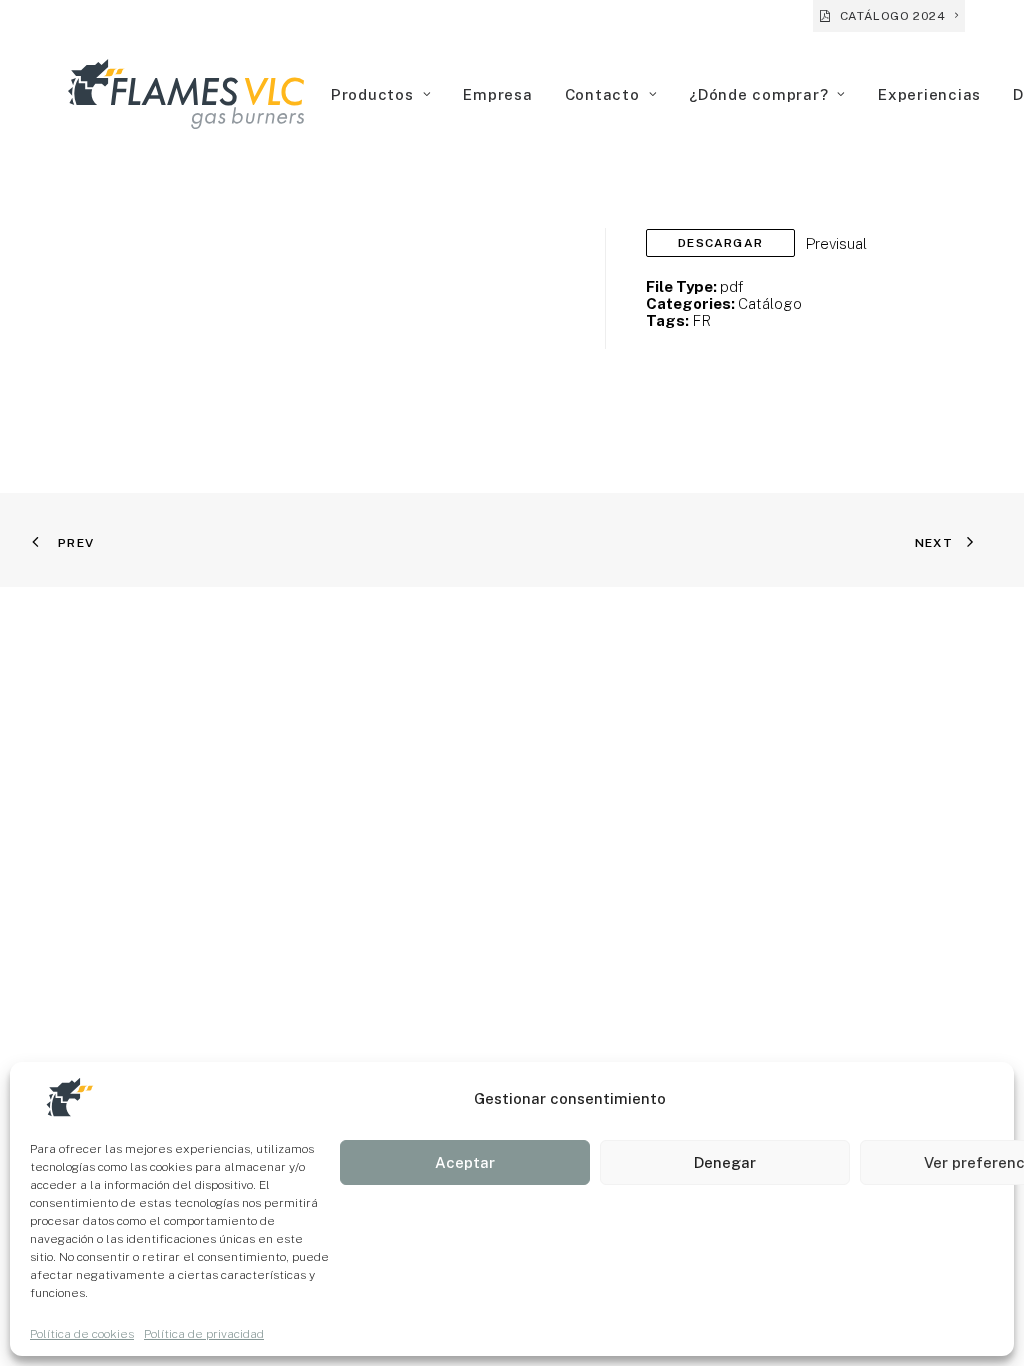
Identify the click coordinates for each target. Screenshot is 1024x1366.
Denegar (725, 1162)
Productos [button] (372, 94)
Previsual (836, 243)
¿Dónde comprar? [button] (758, 94)
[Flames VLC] (186, 94)
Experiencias (929, 94)
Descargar (720, 243)
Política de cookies (82, 1334)
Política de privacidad (204, 1334)
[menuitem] (889, 16)
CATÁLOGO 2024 (893, 16)
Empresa (497, 94)
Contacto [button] (602, 94)
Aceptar (465, 1162)
